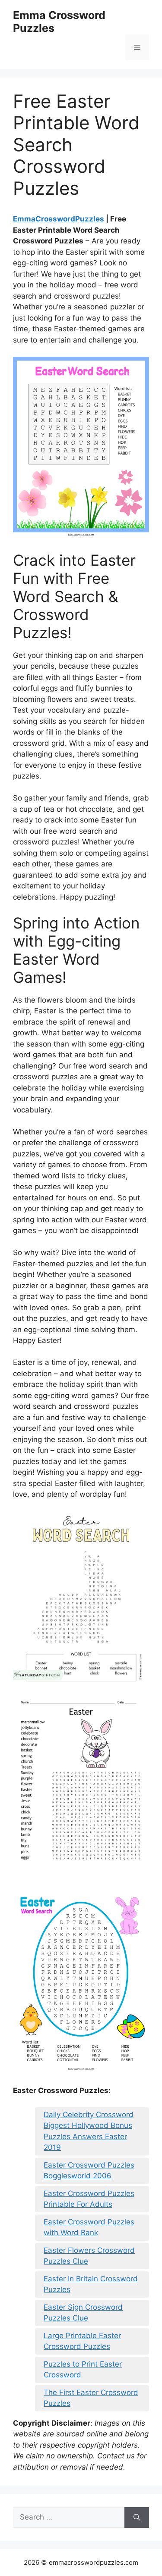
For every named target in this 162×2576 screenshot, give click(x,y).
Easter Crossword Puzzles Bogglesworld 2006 (89, 2171)
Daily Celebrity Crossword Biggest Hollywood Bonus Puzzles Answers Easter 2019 (89, 2131)
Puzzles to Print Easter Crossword (83, 2370)
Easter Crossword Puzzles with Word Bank (89, 2227)
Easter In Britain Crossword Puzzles (91, 2284)
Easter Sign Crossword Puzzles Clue (83, 2313)
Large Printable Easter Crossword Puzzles (82, 2341)
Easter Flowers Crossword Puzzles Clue (89, 2256)
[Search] (137, 2517)
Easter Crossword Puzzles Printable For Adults (89, 2199)
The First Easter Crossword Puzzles (91, 2398)
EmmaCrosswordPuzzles (59, 219)
